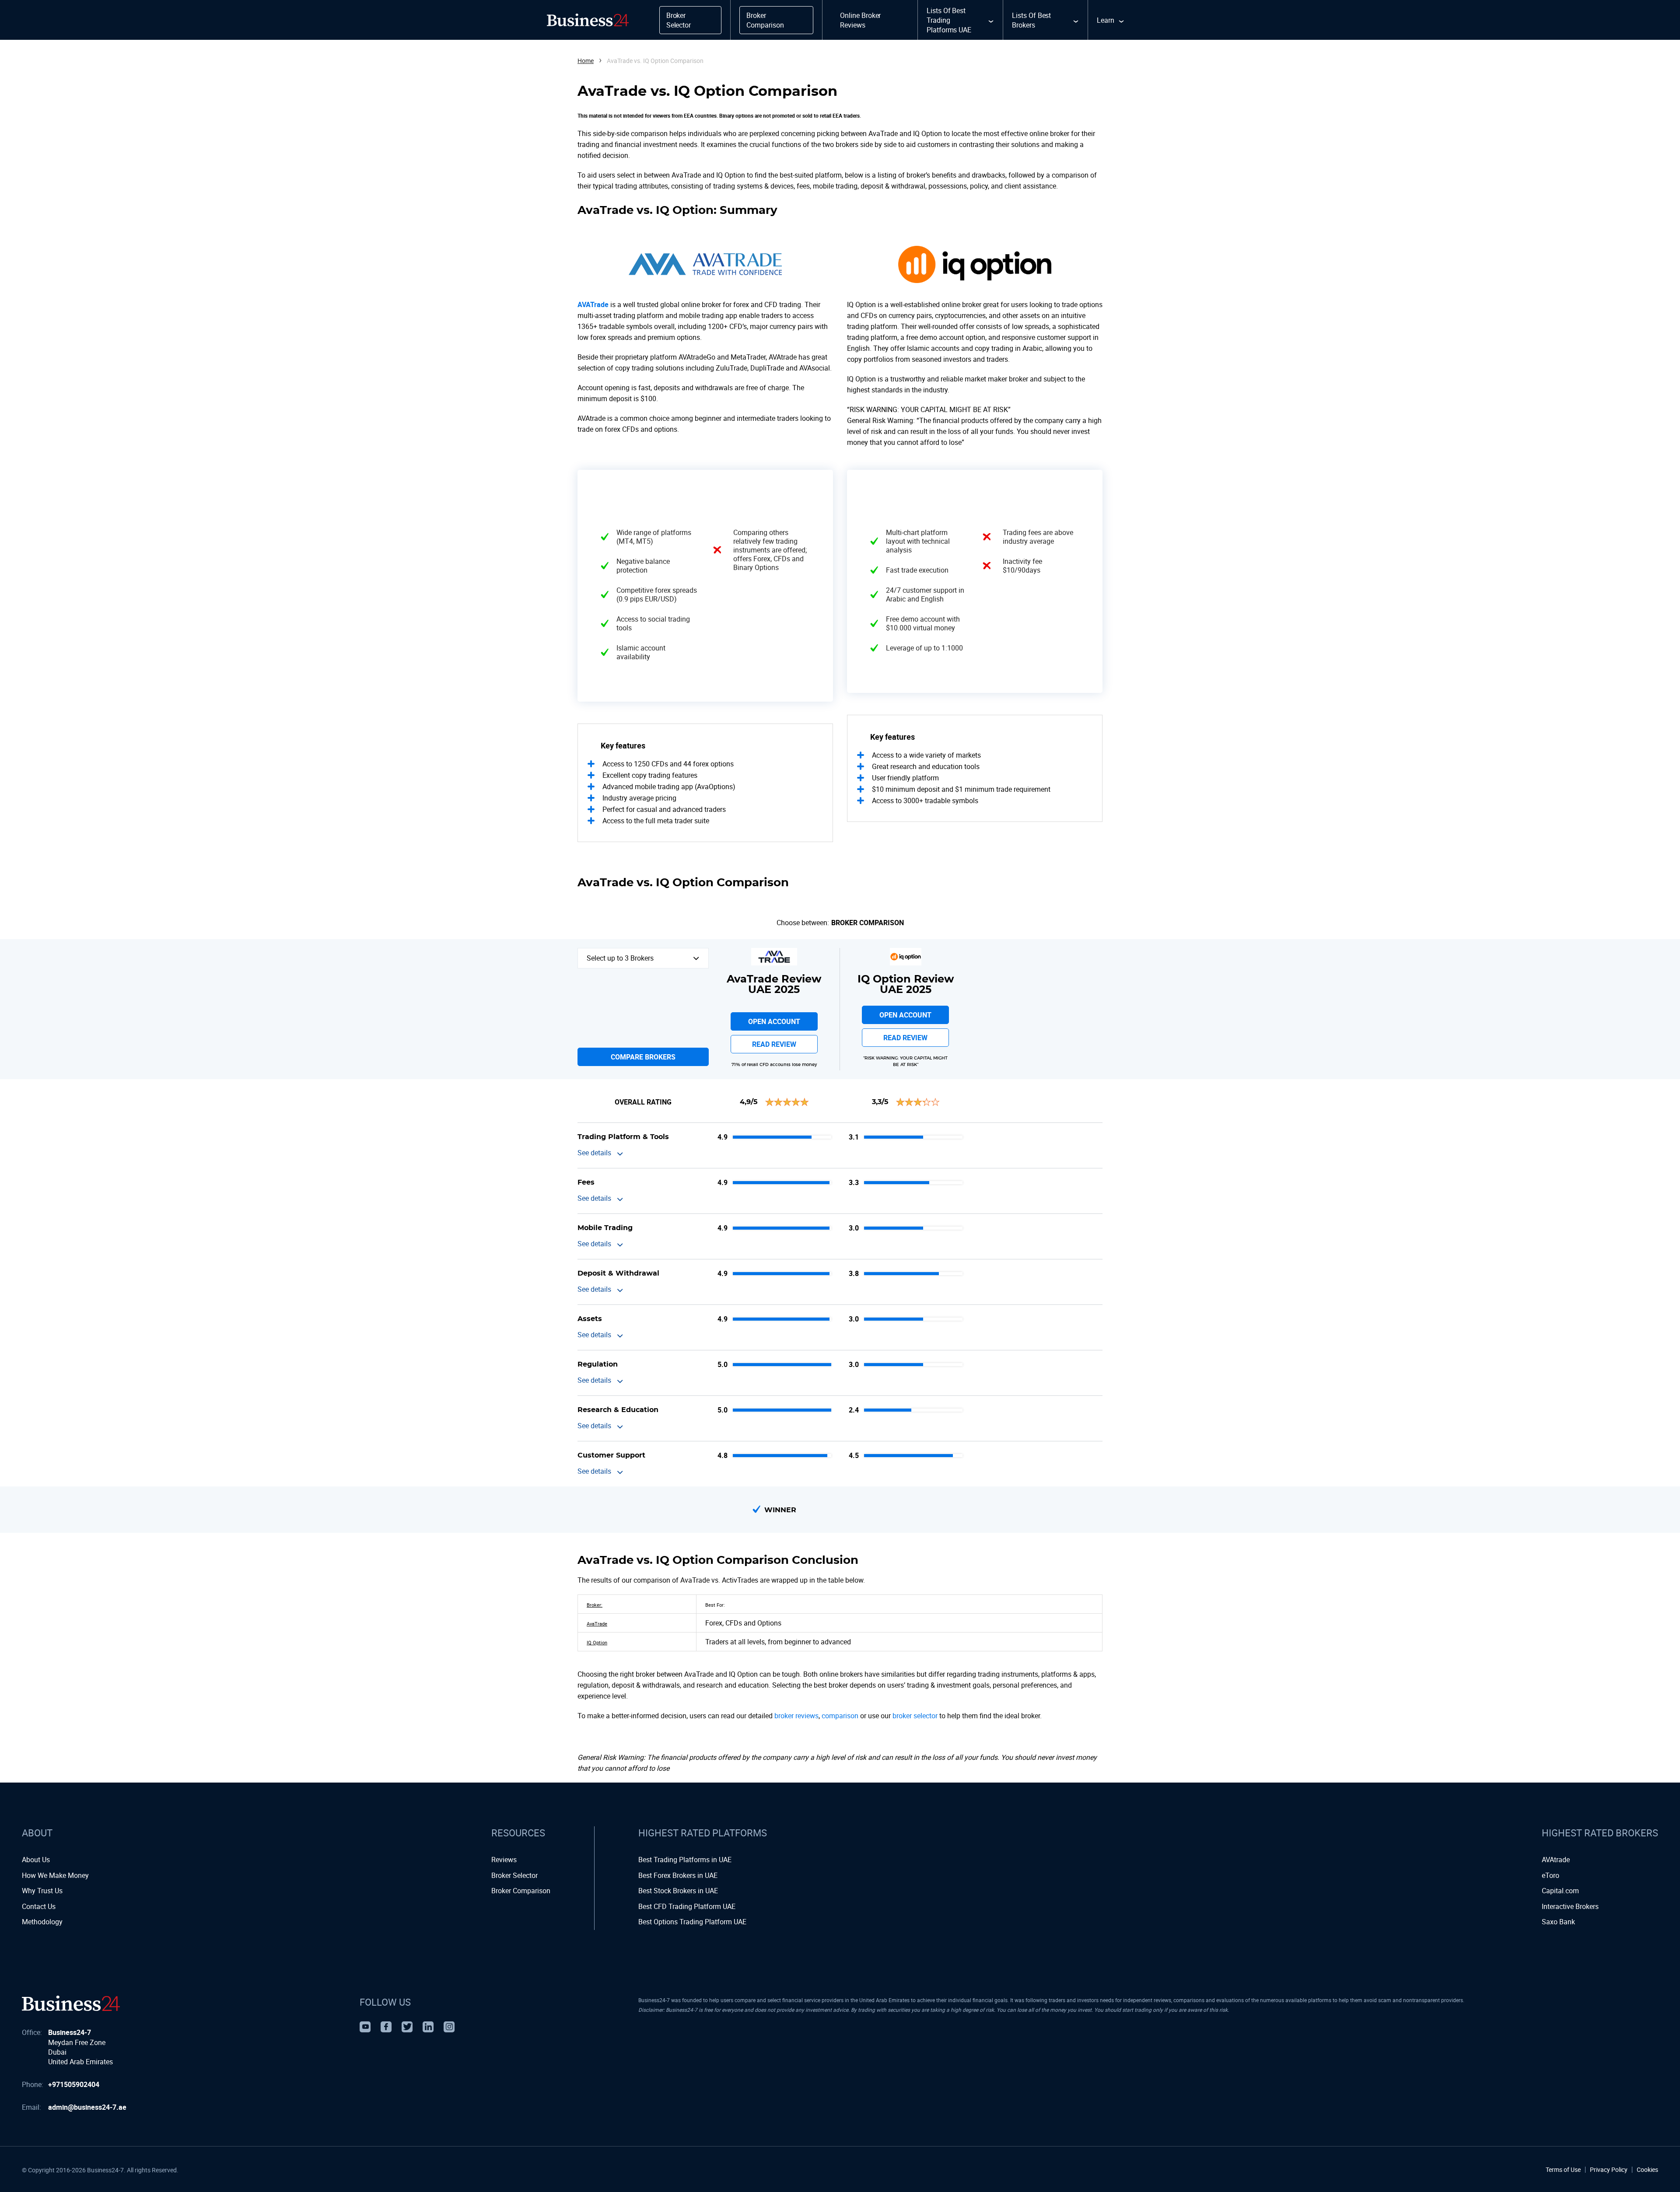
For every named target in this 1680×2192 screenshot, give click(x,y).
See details (594, 1153)
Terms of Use (1563, 2170)
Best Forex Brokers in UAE (678, 1875)
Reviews (504, 1860)
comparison (840, 1716)
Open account (774, 1021)
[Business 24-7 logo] (71, 2003)
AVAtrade (1556, 1860)
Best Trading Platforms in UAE (685, 1860)
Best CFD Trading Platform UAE (687, 1906)
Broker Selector (514, 1875)
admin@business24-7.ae (87, 2107)
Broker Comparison (868, 923)
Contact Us (39, 1906)
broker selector (915, 1716)
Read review (774, 1044)
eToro (1550, 1875)
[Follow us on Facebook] (386, 2027)
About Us (36, 1860)
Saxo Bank (1558, 1922)
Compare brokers (643, 1057)
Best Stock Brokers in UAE (678, 1891)
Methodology (42, 1922)
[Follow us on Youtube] (365, 2027)
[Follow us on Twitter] (407, 2027)
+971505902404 (74, 2084)
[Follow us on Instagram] (449, 2027)
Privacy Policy (1609, 2170)
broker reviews (796, 1716)
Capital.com (1560, 1891)
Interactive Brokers (1570, 1906)
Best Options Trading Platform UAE (692, 1922)
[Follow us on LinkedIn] (428, 2027)
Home (586, 61)
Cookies (1647, 2170)
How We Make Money (55, 1875)
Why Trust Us (42, 1891)
